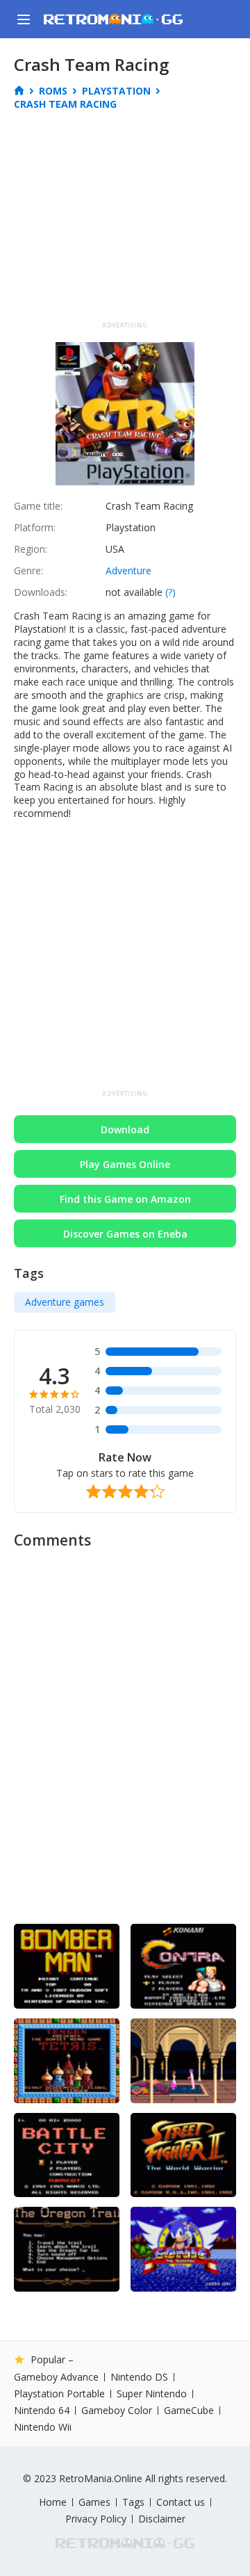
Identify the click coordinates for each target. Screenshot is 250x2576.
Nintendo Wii (43, 2427)
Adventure (128, 570)
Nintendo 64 (42, 2411)
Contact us (181, 2502)
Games (94, 2502)
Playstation (116, 91)
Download (125, 1129)
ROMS (53, 91)
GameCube (189, 2411)
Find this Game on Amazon (125, 1199)
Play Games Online (125, 1164)
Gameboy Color (117, 2411)
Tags (133, 2502)
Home (53, 2502)
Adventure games (65, 1302)
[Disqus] (125, 1731)
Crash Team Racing (65, 104)
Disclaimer (162, 2519)
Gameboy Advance (56, 2377)
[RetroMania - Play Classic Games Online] (113, 19)
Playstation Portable (59, 2394)
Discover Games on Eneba (125, 1234)
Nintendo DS (139, 2377)
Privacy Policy (96, 2519)
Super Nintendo (152, 2394)
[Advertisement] (131, 220)
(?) (170, 592)
